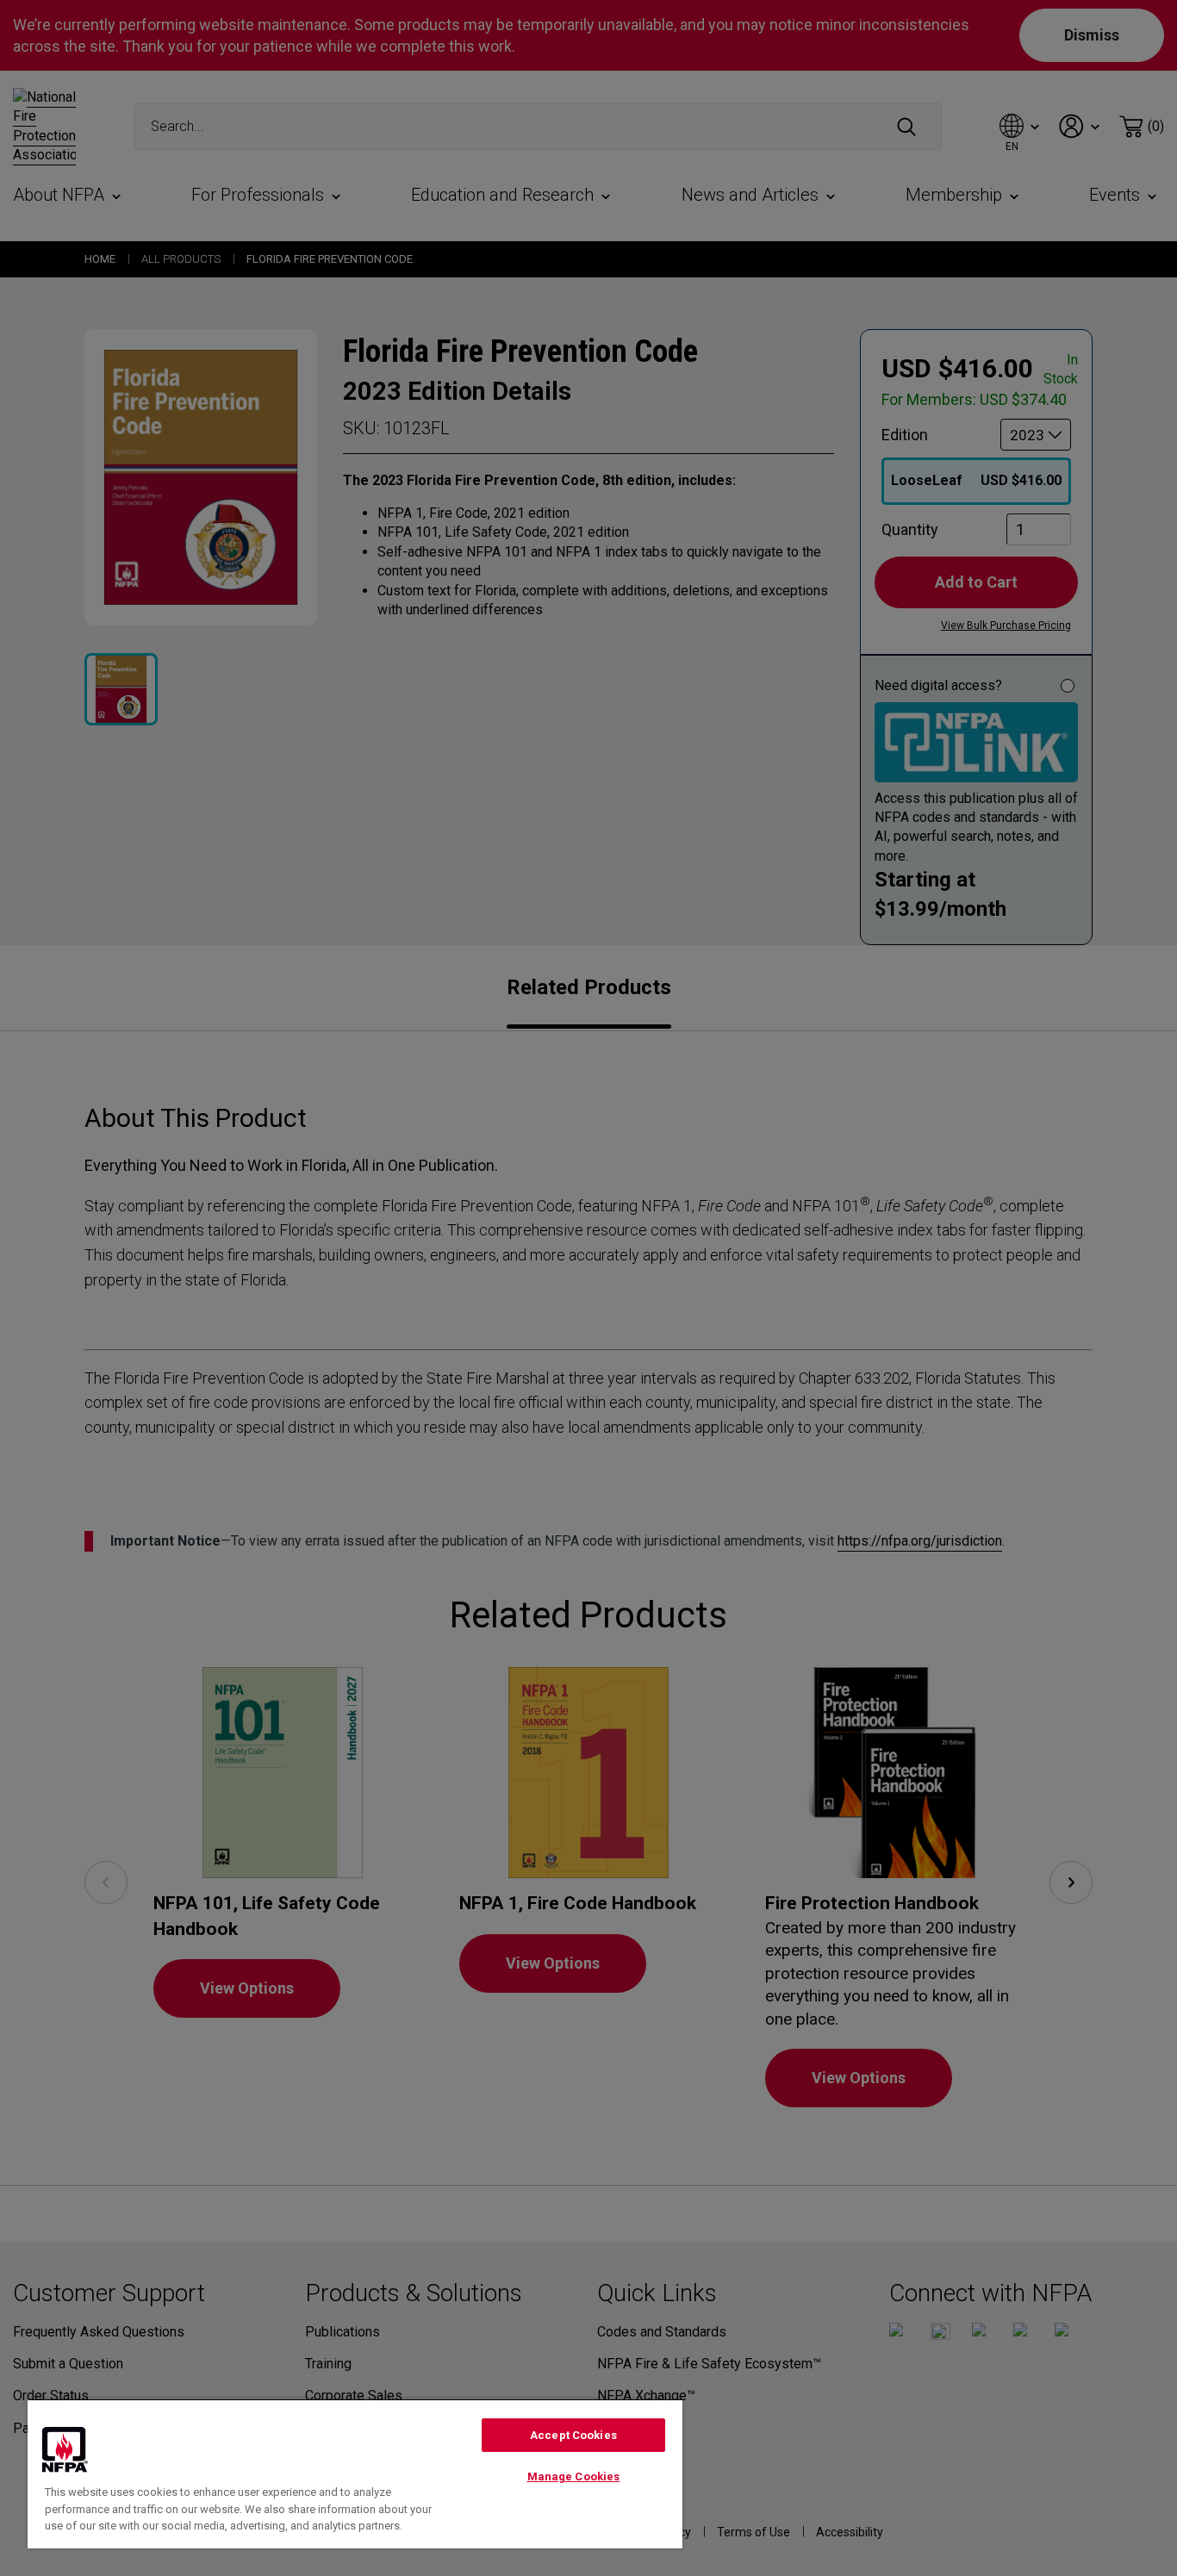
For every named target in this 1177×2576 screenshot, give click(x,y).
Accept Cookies (573, 2435)
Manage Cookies (574, 2476)
